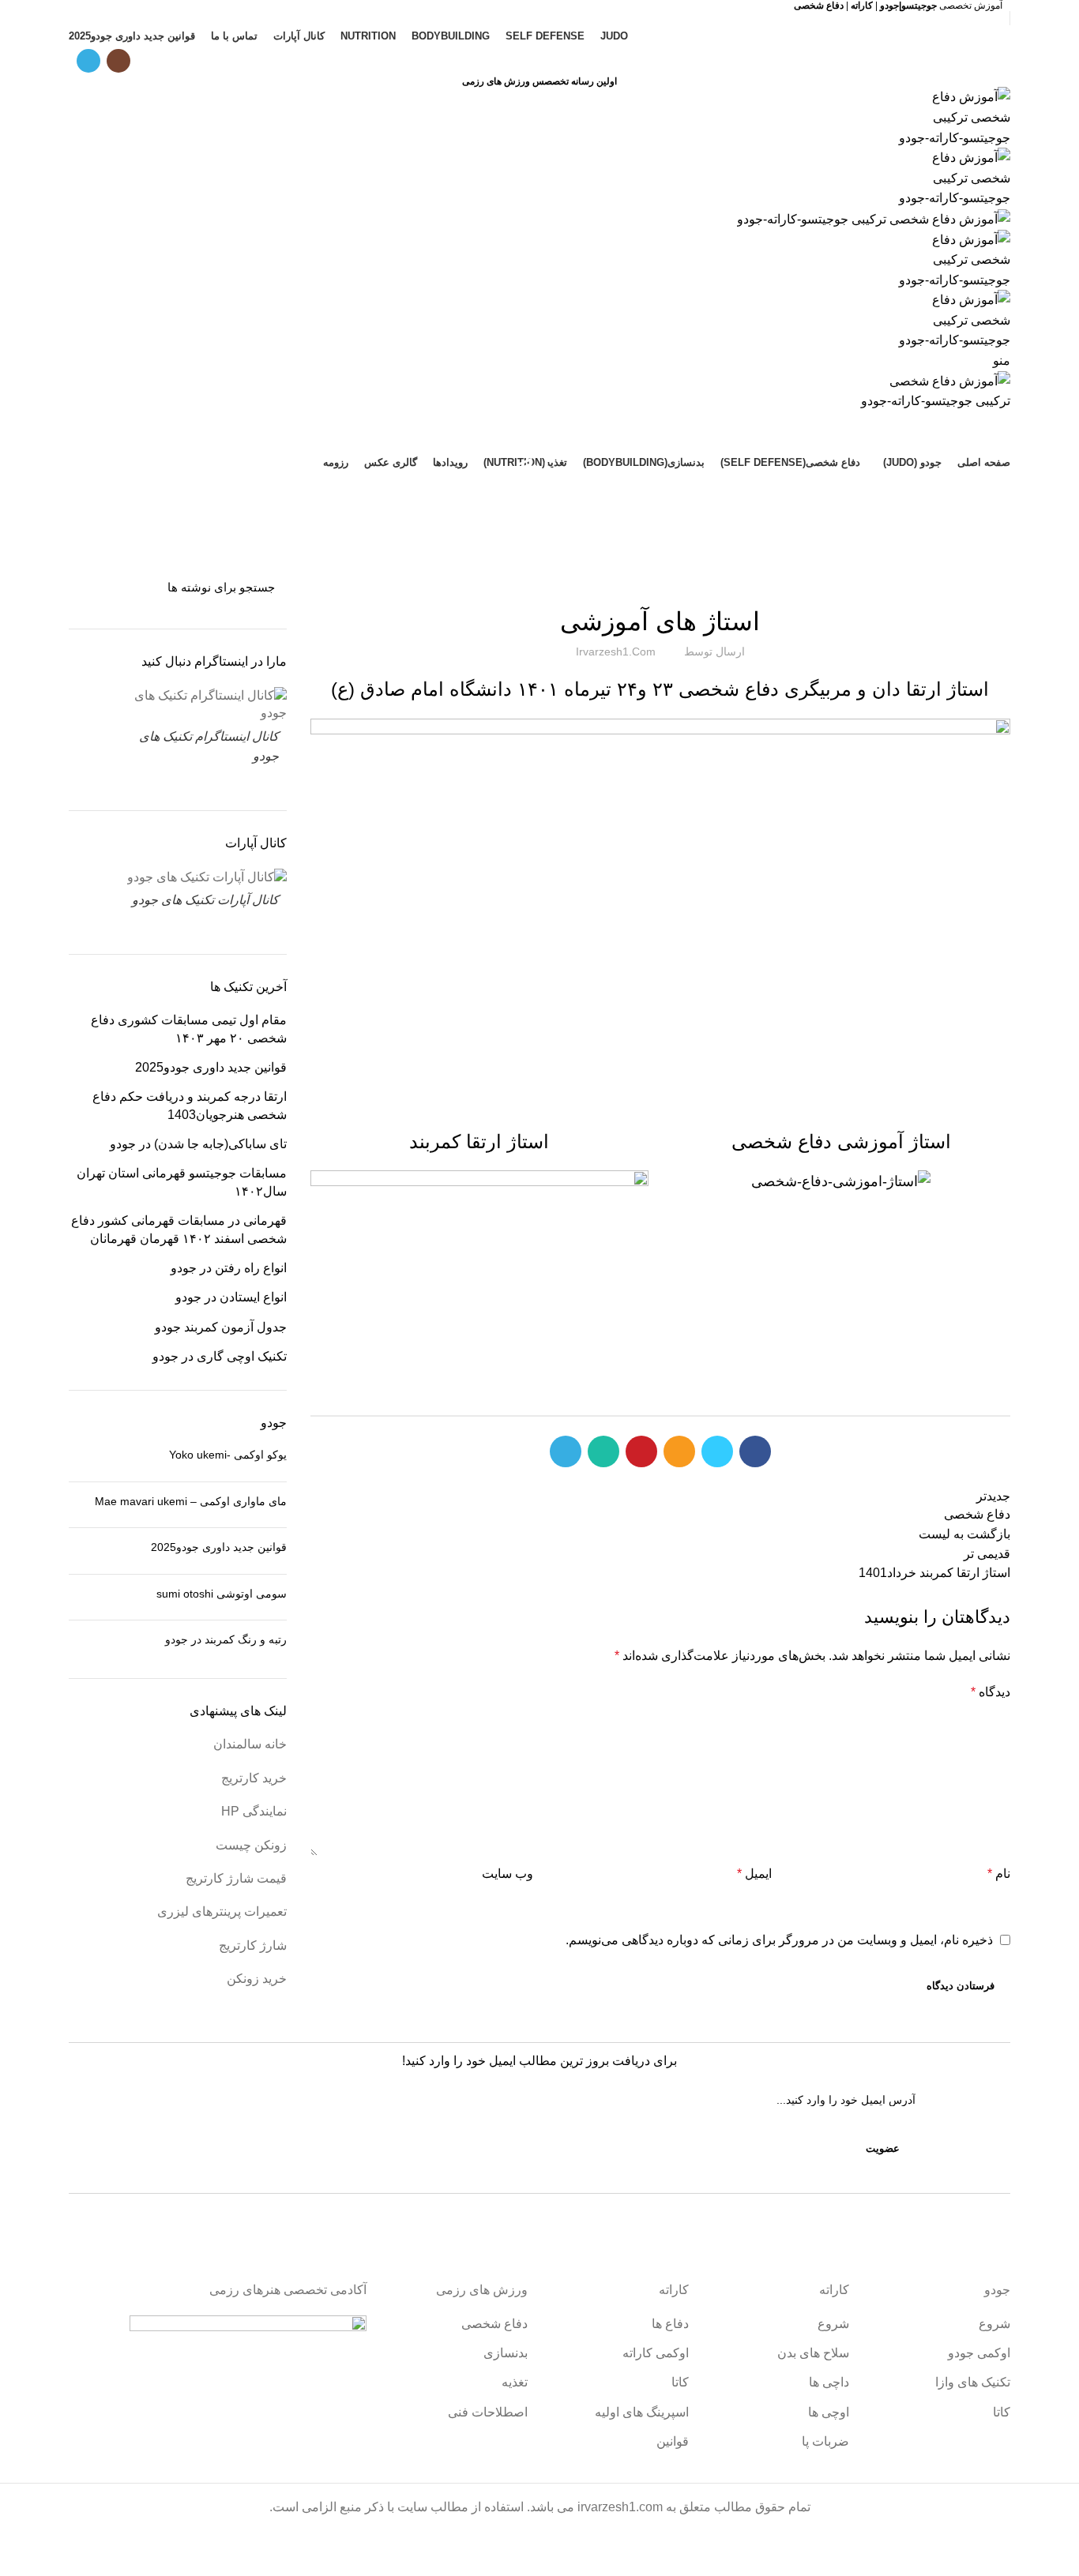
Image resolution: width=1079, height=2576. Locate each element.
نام (999, 1874)
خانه (579, 514)
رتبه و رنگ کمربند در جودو (226, 1639)
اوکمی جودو (979, 2353)
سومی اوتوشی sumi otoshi (222, 1594)
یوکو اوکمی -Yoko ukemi (228, 1455)
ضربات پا (825, 2441)
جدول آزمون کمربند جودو (221, 1327)
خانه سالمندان (250, 1744)
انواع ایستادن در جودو (231, 1297)
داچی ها (829, 2382)
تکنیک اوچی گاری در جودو (220, 1356)
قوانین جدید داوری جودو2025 (211, 1067)
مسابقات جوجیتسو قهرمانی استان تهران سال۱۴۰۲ (182, 1182)
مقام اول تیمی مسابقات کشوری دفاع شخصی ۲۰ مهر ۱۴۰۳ (189, 1029)
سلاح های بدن (813, 2353)
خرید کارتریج (254, 1778)
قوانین (673, 2441)
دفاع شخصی (494, 2324)
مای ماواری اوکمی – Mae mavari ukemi (191, 1501)
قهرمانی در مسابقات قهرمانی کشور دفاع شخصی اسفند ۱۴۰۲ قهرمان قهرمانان (179, 1229)
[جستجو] (90, 587)
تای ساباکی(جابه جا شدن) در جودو (198, 1144)
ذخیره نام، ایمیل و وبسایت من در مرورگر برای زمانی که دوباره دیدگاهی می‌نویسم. (779, 1940)
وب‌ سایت (508, 1874)
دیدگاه (991, 1692)
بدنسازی (506, 2353)
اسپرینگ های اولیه (642, 2412)
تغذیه (515, 2382)
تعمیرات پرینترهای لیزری (222, 1911)
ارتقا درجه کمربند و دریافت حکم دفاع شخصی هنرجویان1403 (190, 1105)
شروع (994, 2324)
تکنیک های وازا (973, 2382)
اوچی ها (829, 2412)
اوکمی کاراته (656, 2353)
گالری (660, 578)
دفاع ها (670, 2324)
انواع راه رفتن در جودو (229, 1268)
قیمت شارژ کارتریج (236, 1878)
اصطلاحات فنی (488, 2412)
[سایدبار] (1059, 2556)
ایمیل (754, 1874)
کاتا (1002, 2412)
